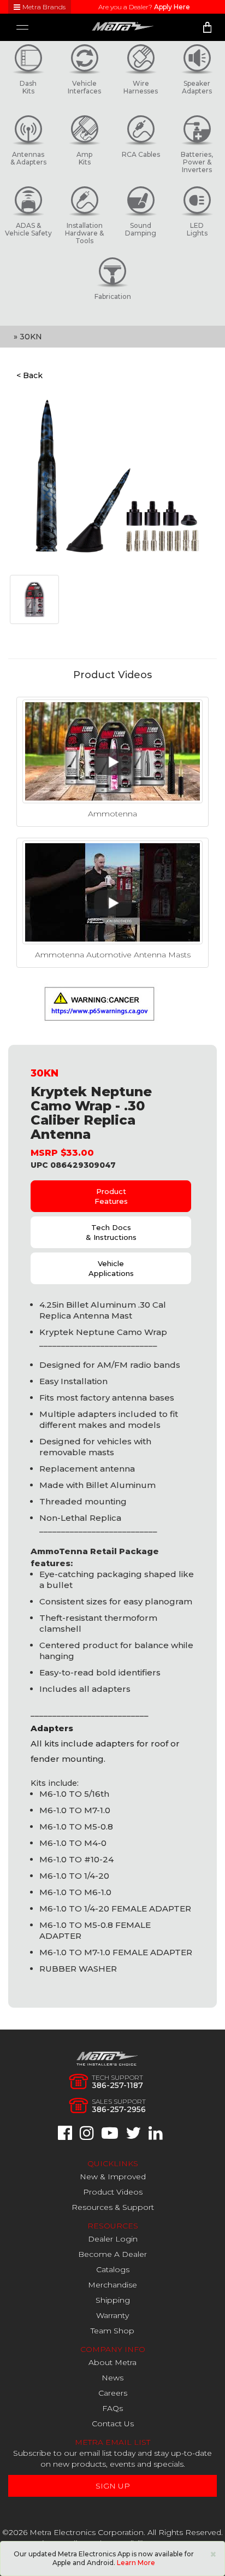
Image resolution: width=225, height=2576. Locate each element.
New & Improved (113, 2177)
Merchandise (112, 2285)
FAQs (112, 2408)
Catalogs (113, 2269)
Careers (113, 2393)
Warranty (112, 2315)
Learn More (136, 2563)
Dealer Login (113, 2239)
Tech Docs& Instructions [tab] (111, 1232)
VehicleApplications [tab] (111, 1268)
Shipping (113, 2300)
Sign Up (113, 2486)
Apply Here (172, 7)
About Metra (112, 2362)
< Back (29, 375)
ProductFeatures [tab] (111, 1196)
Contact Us (113, 2424)
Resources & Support (113, 2207)
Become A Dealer (112, 2254)
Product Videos (113, 2192)
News (112, 2378)
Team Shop (112, 2331)
